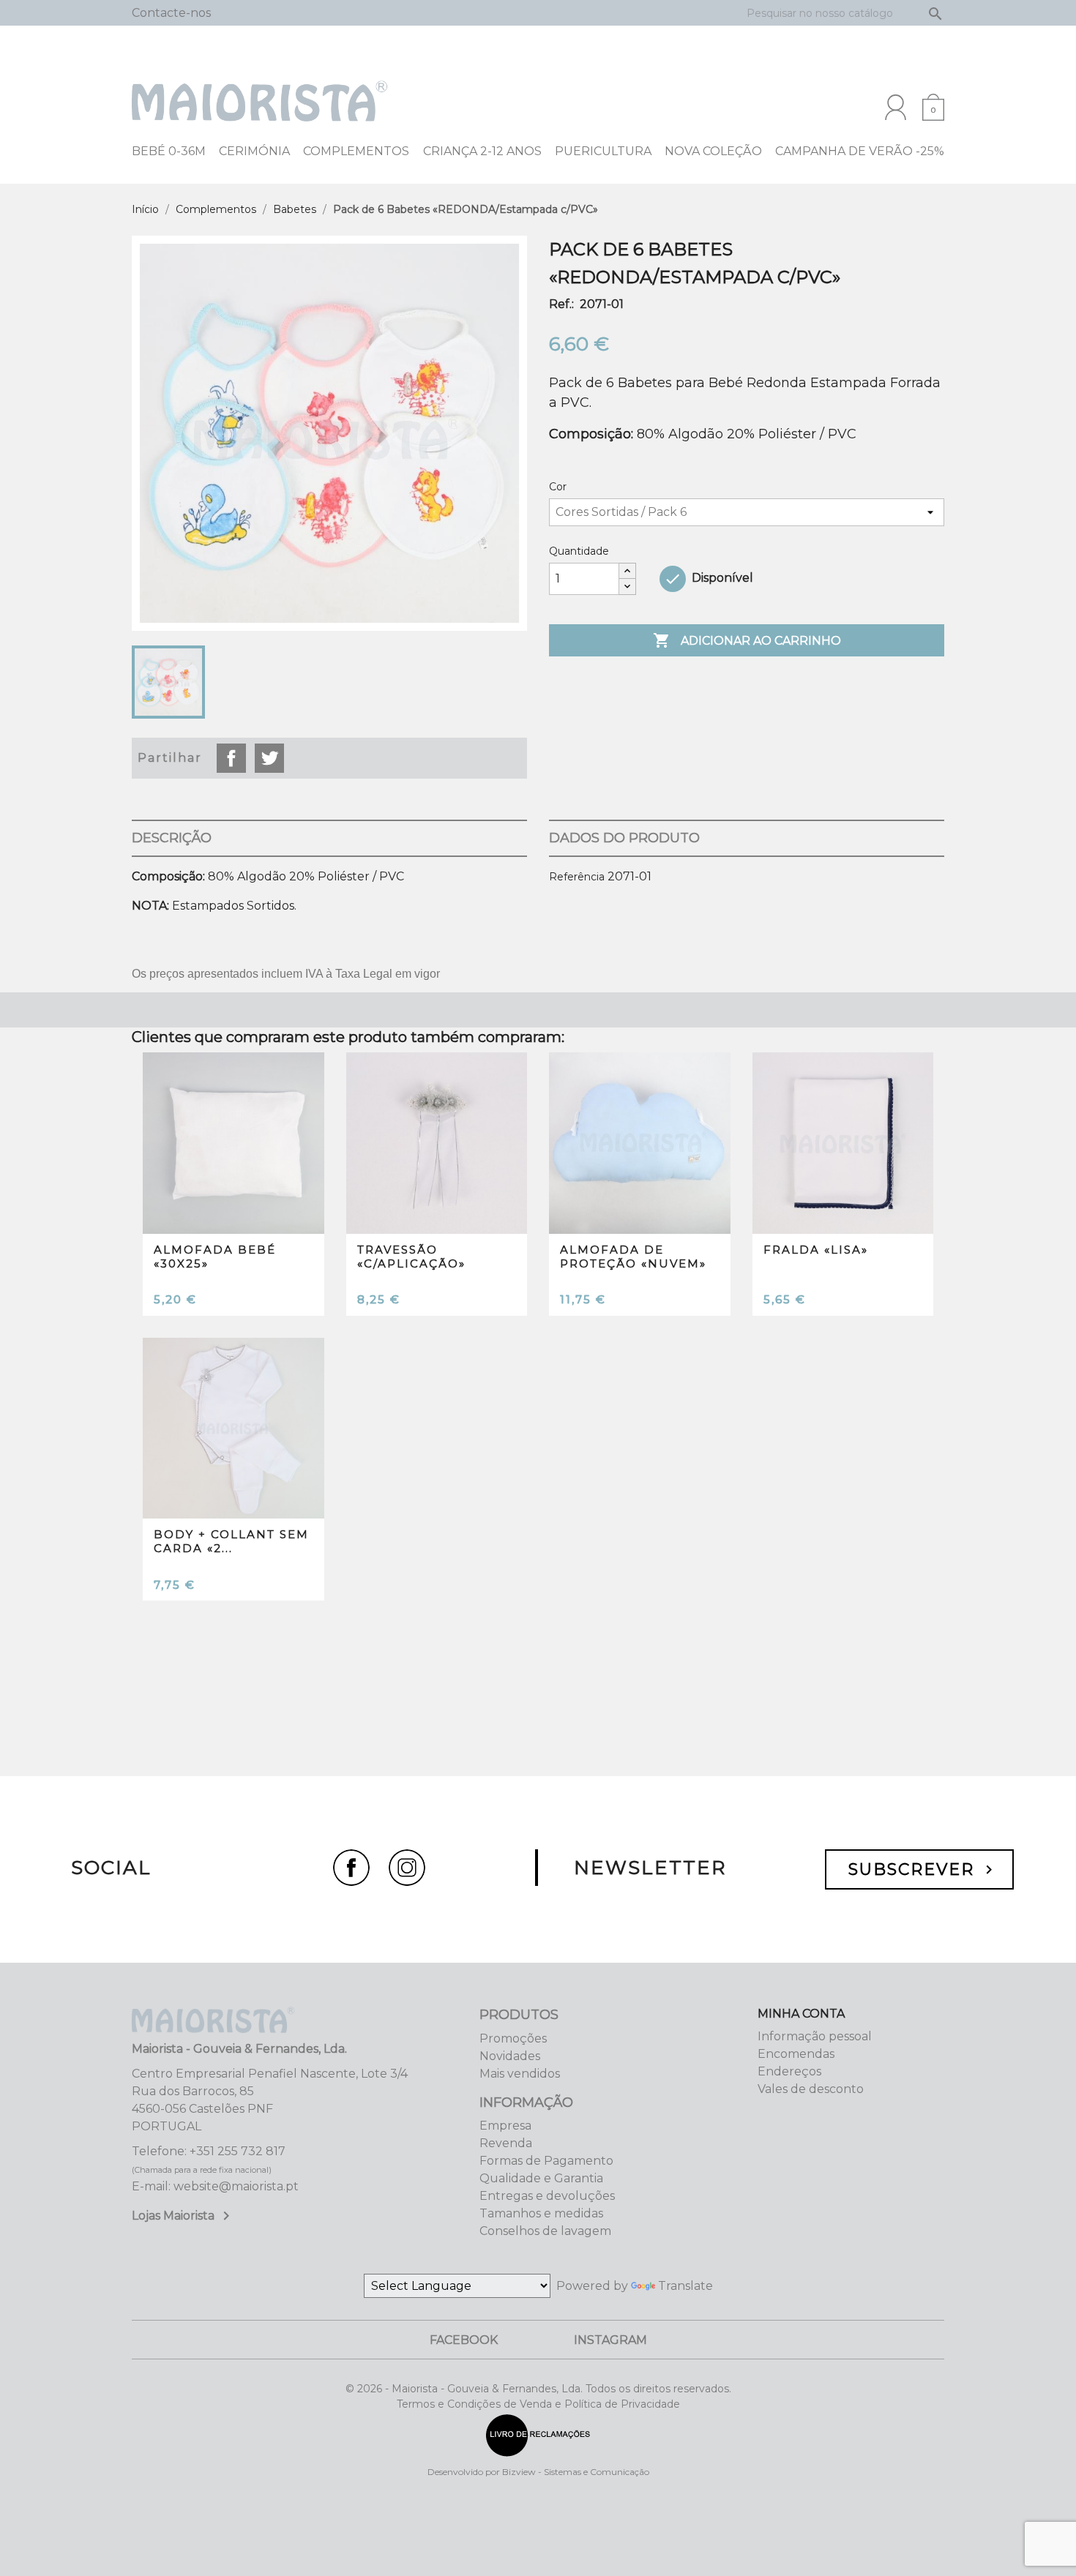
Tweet (269, 758)
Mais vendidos (520, 2074)
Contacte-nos (171, 13)
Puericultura (603, 151)
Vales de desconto (811, 2089)
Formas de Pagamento (546, 2161)
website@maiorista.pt (236, 2186)
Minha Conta (801, 2014)
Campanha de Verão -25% (860, 151)
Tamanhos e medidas (541, 2213)
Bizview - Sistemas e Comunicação (576, 2472)
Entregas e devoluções (547, 2196)
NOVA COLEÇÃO (713, 151)
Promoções (513, 2038)
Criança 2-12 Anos (482, 151)
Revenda (506, 2143)
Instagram (610, 2340)
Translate (685, 2286)
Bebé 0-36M (169, 151)
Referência (577, 877)
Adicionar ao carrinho (747, 640)
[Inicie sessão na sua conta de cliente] (896, 107)
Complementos (356, 151)
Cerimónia (254, 151)
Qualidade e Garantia (541, 2178)
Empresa (505, 2126)
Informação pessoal (815, 2036)
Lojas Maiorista (183, 2216)
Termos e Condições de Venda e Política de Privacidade (538, 2404)
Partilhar (231, 758)
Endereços (789, 2071)
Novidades (510, 2056)
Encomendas (796, 2054)
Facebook (464, 2340)
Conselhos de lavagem (545, 2231)
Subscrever (923, 1869)
